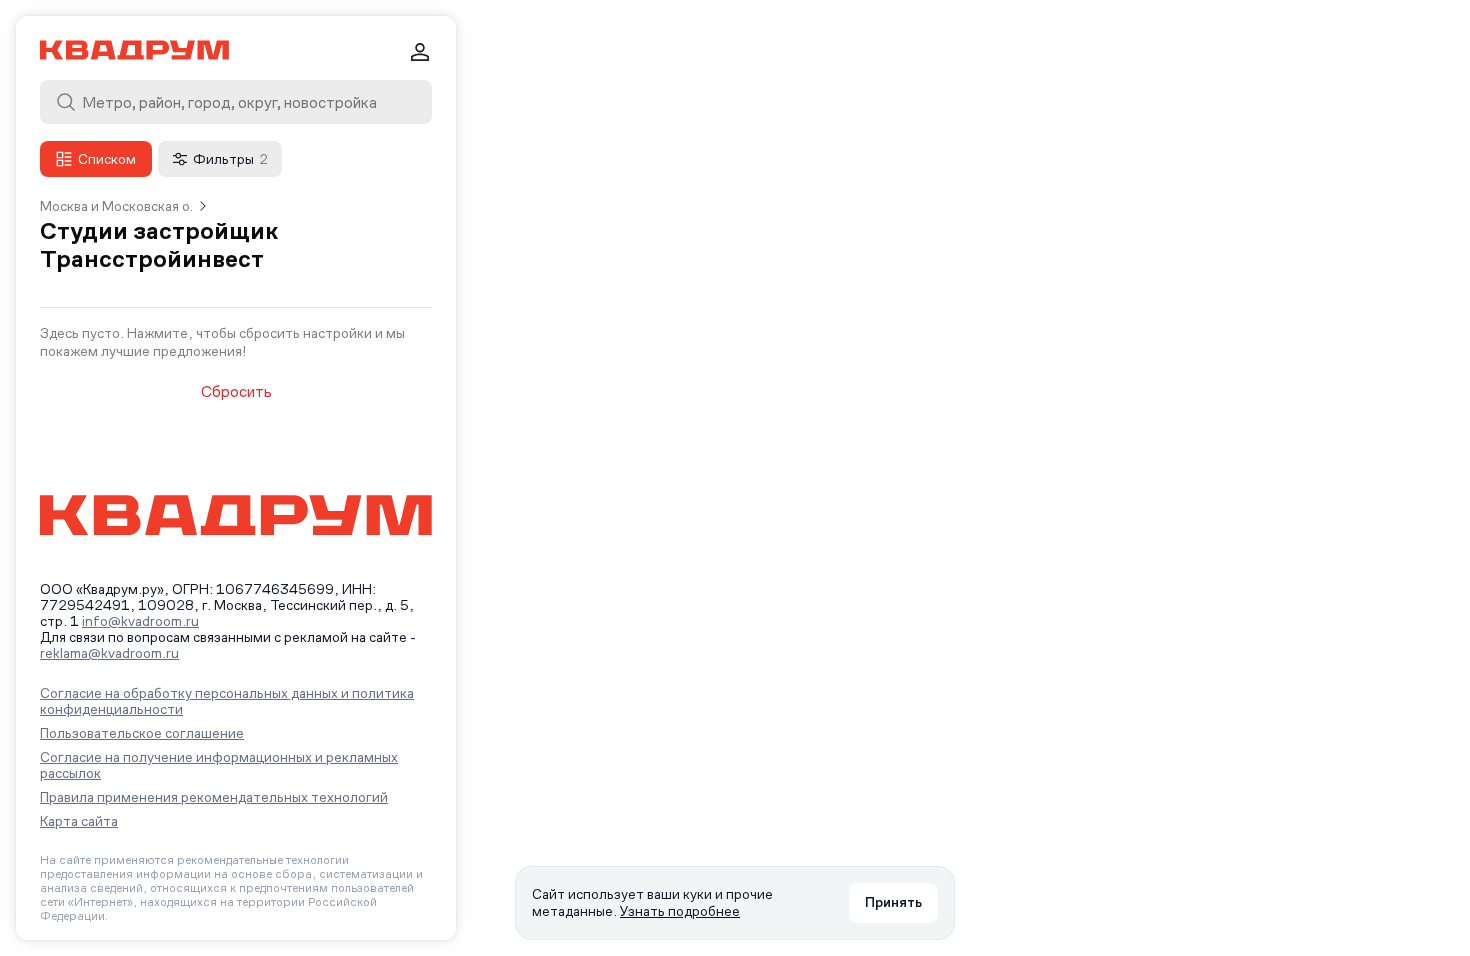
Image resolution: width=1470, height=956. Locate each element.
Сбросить (236, 392)
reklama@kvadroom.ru (109, 653)
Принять (893, 902)
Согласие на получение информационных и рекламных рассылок (219, 765)
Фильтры (230, 159)
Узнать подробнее (680, 911)
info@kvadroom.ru (140, 621)
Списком (107, 159)
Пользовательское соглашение (142, 733)
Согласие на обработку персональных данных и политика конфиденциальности (227, 701)
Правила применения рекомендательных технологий (214, 797)
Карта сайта (79, 821)
